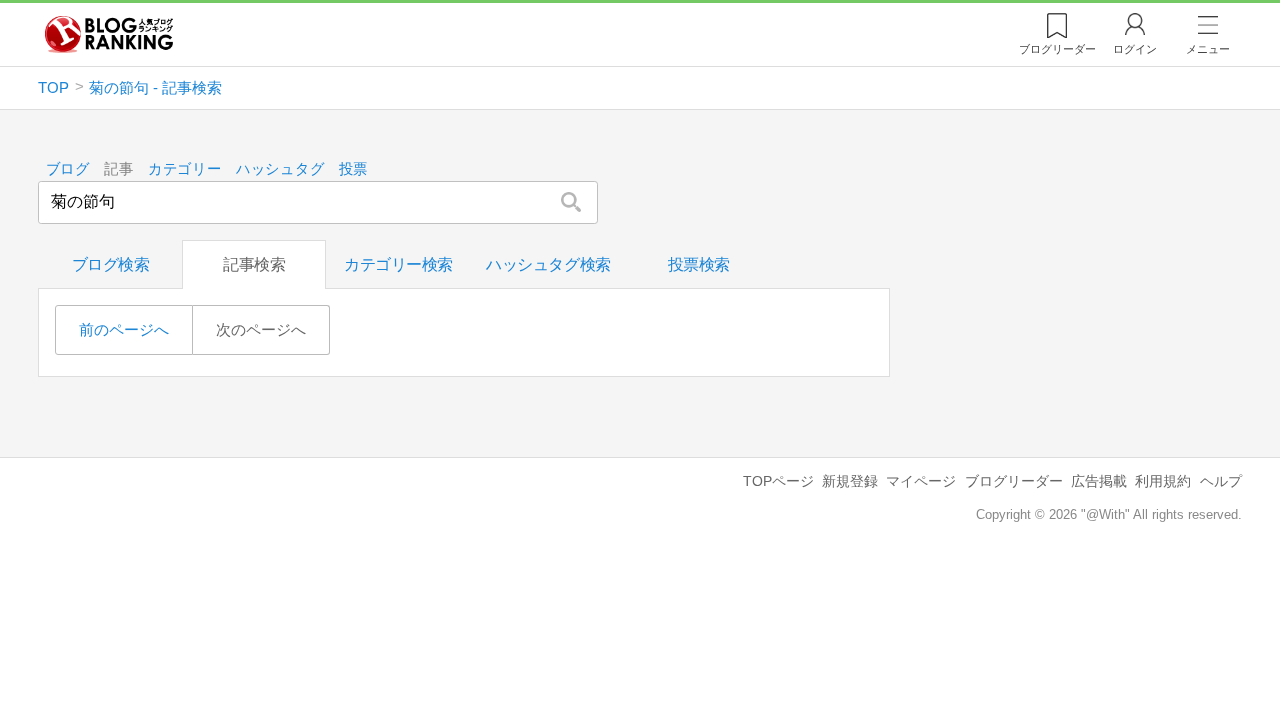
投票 (353, 169)
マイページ (921, 481)
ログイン (1135, 49)
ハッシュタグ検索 (548, 264)
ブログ (68, 169)
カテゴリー (185, 169)
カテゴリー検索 (398, 264)
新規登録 (850, 481)
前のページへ (124, 329)
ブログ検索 (111, 264)
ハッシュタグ (280, 169)
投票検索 (699, 264)
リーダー (1057, 49)
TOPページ (778, 481)
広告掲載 (1099, 481)
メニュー (1208, 49)
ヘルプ (1221, 481)
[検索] (570, 202)
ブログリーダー (1014, 481)
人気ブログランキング (109, 34)
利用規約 (1163, 481)
